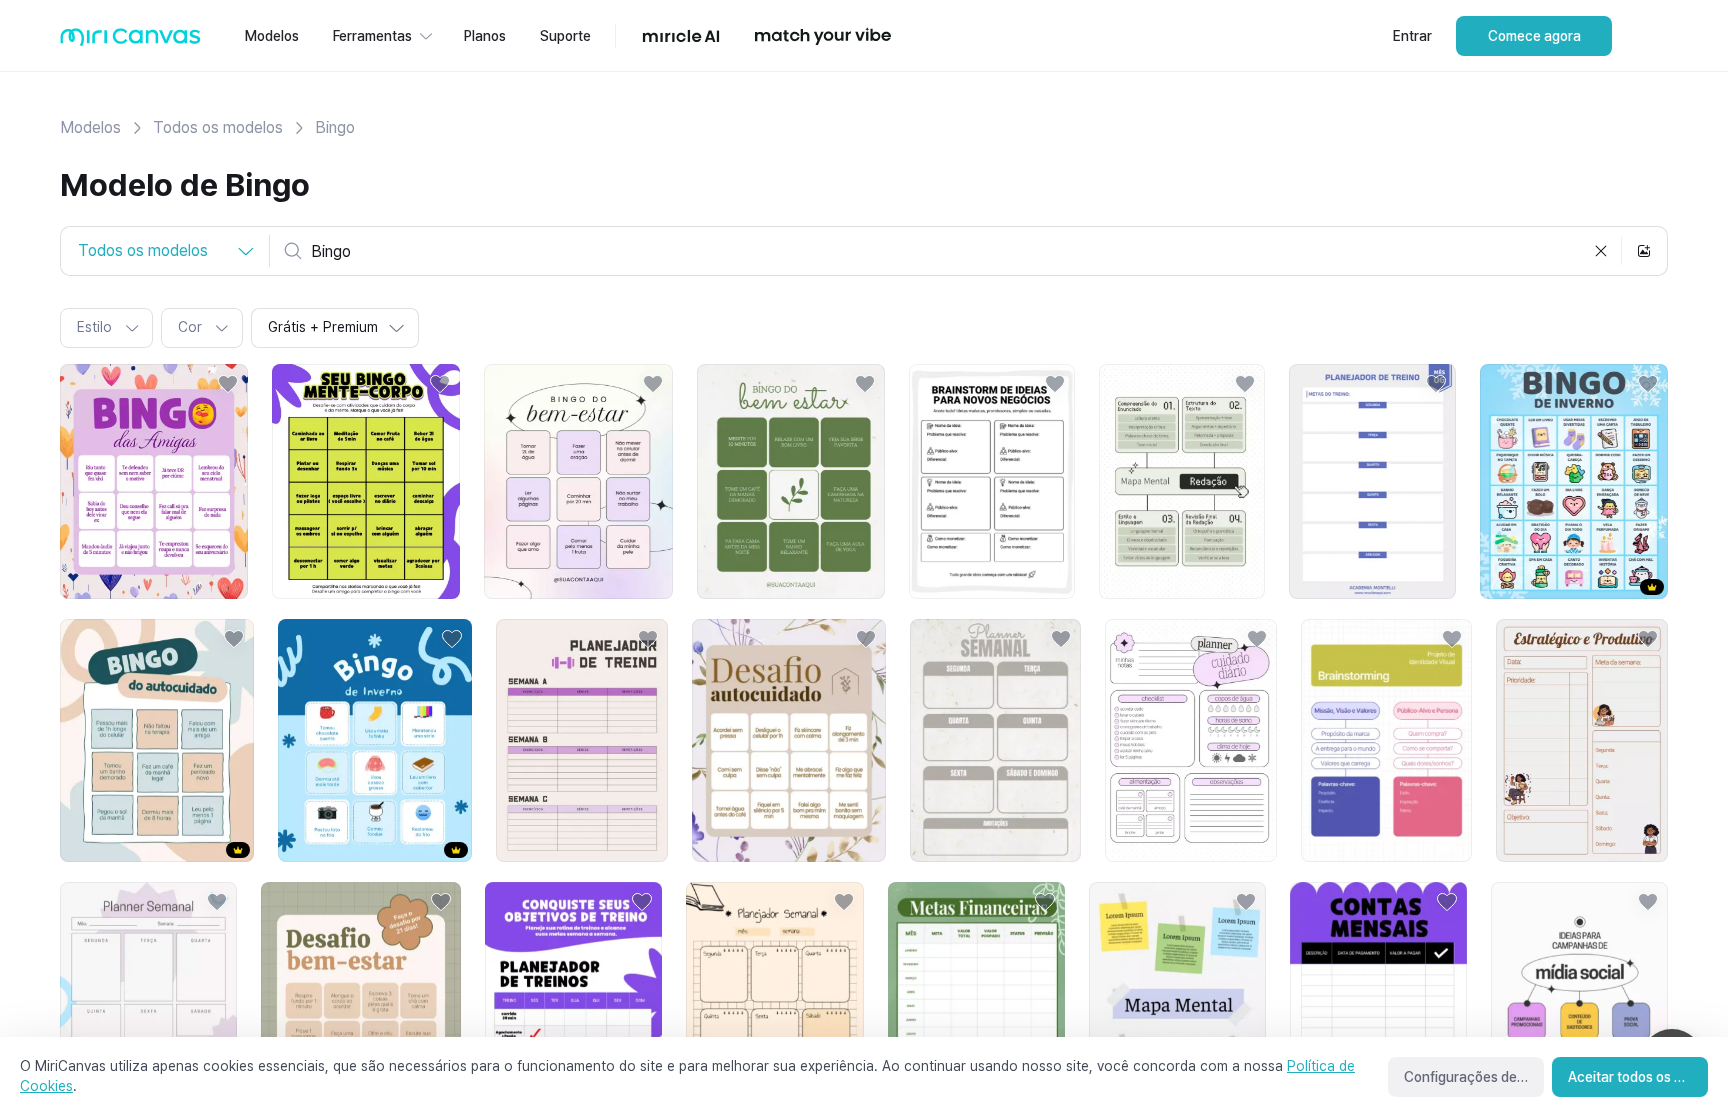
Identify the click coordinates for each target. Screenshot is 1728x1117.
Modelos (90, 127)
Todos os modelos (218, 127)
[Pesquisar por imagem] (1644, 251)
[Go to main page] (130, 41)
